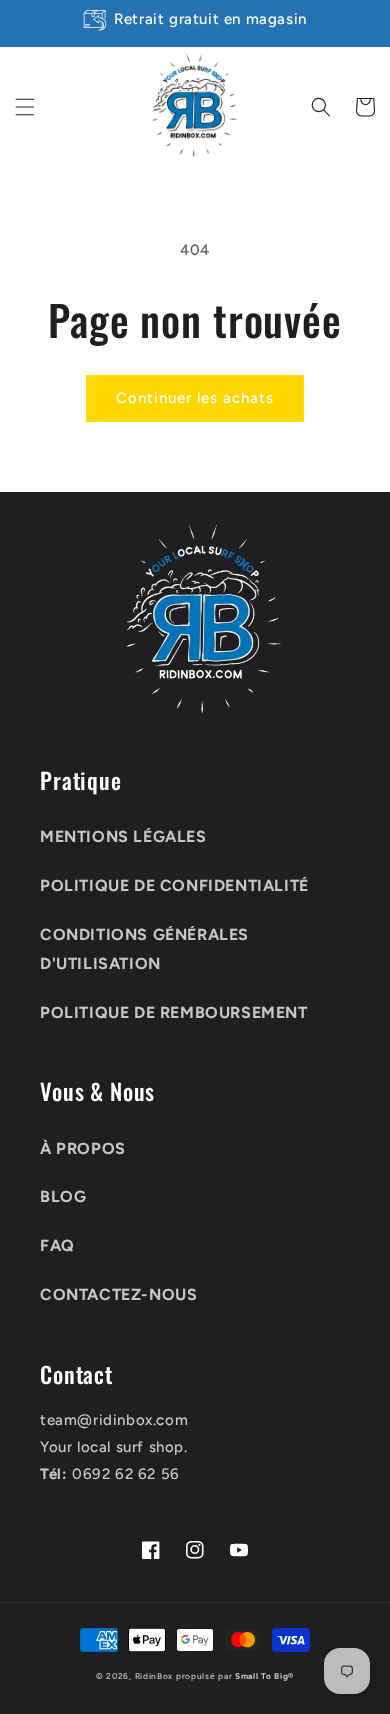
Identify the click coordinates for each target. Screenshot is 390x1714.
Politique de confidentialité (174, 885)
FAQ (57, 1245)
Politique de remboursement (174, 1012)
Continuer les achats (195, 398)
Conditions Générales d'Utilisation (144, 949)
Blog (63, 1196)
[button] (25, 107)
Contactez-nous (118, 1294)
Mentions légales (123, 836)
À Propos (83, 1148)
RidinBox (154, 1676)
